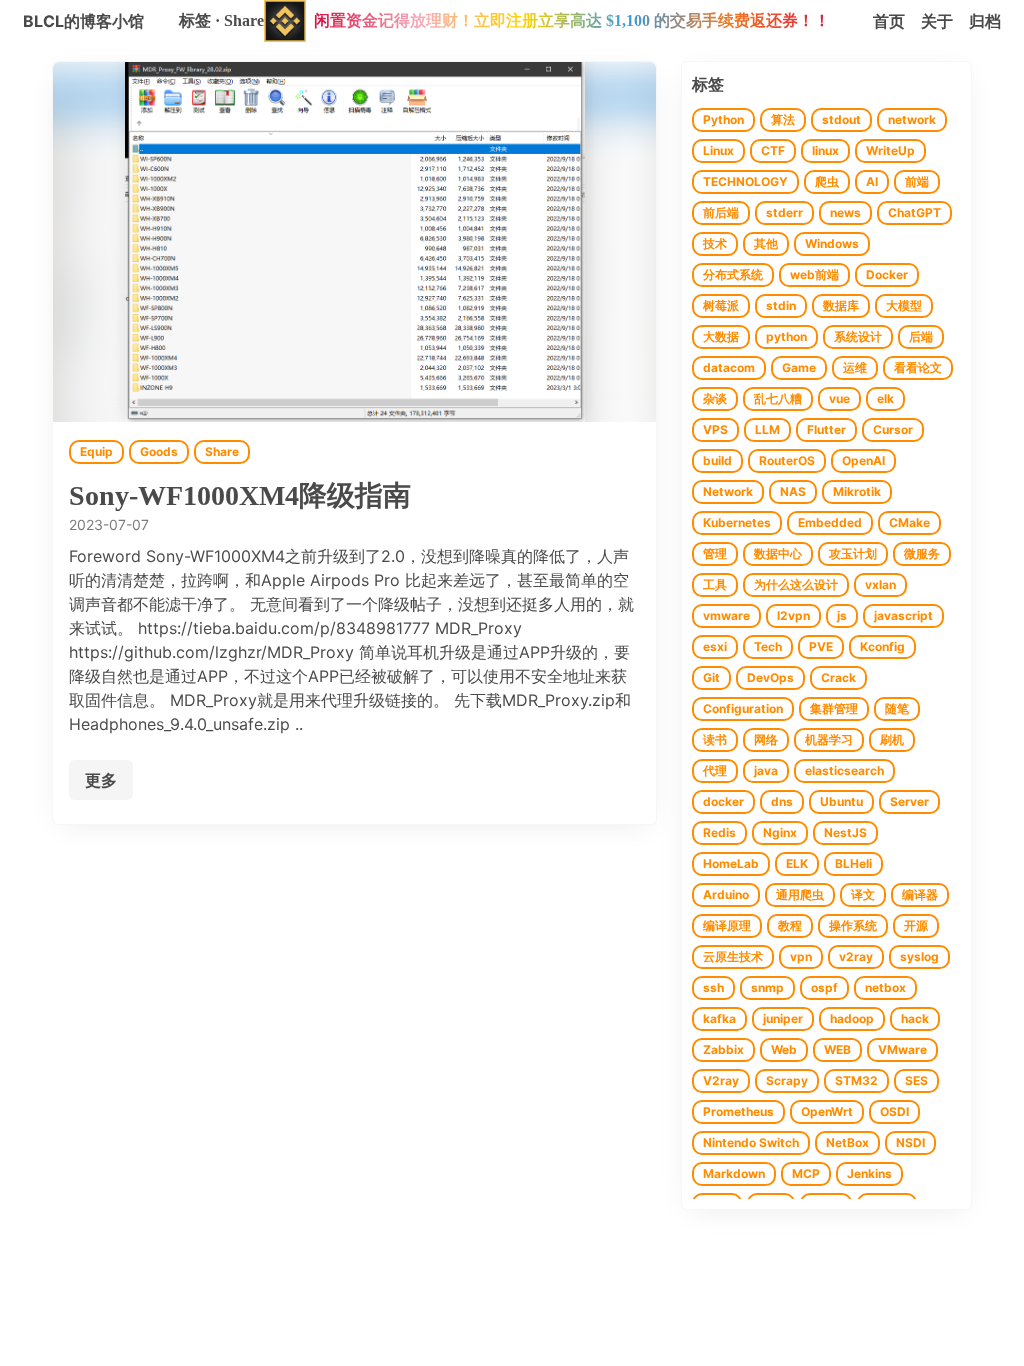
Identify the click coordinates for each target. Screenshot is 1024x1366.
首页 (889, 21)
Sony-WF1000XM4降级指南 (240, 495)
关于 (937, 21)
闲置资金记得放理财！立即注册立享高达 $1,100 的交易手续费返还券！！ (572, 20)
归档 (985, 21)
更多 (101, 780)
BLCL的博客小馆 (83, 21)
